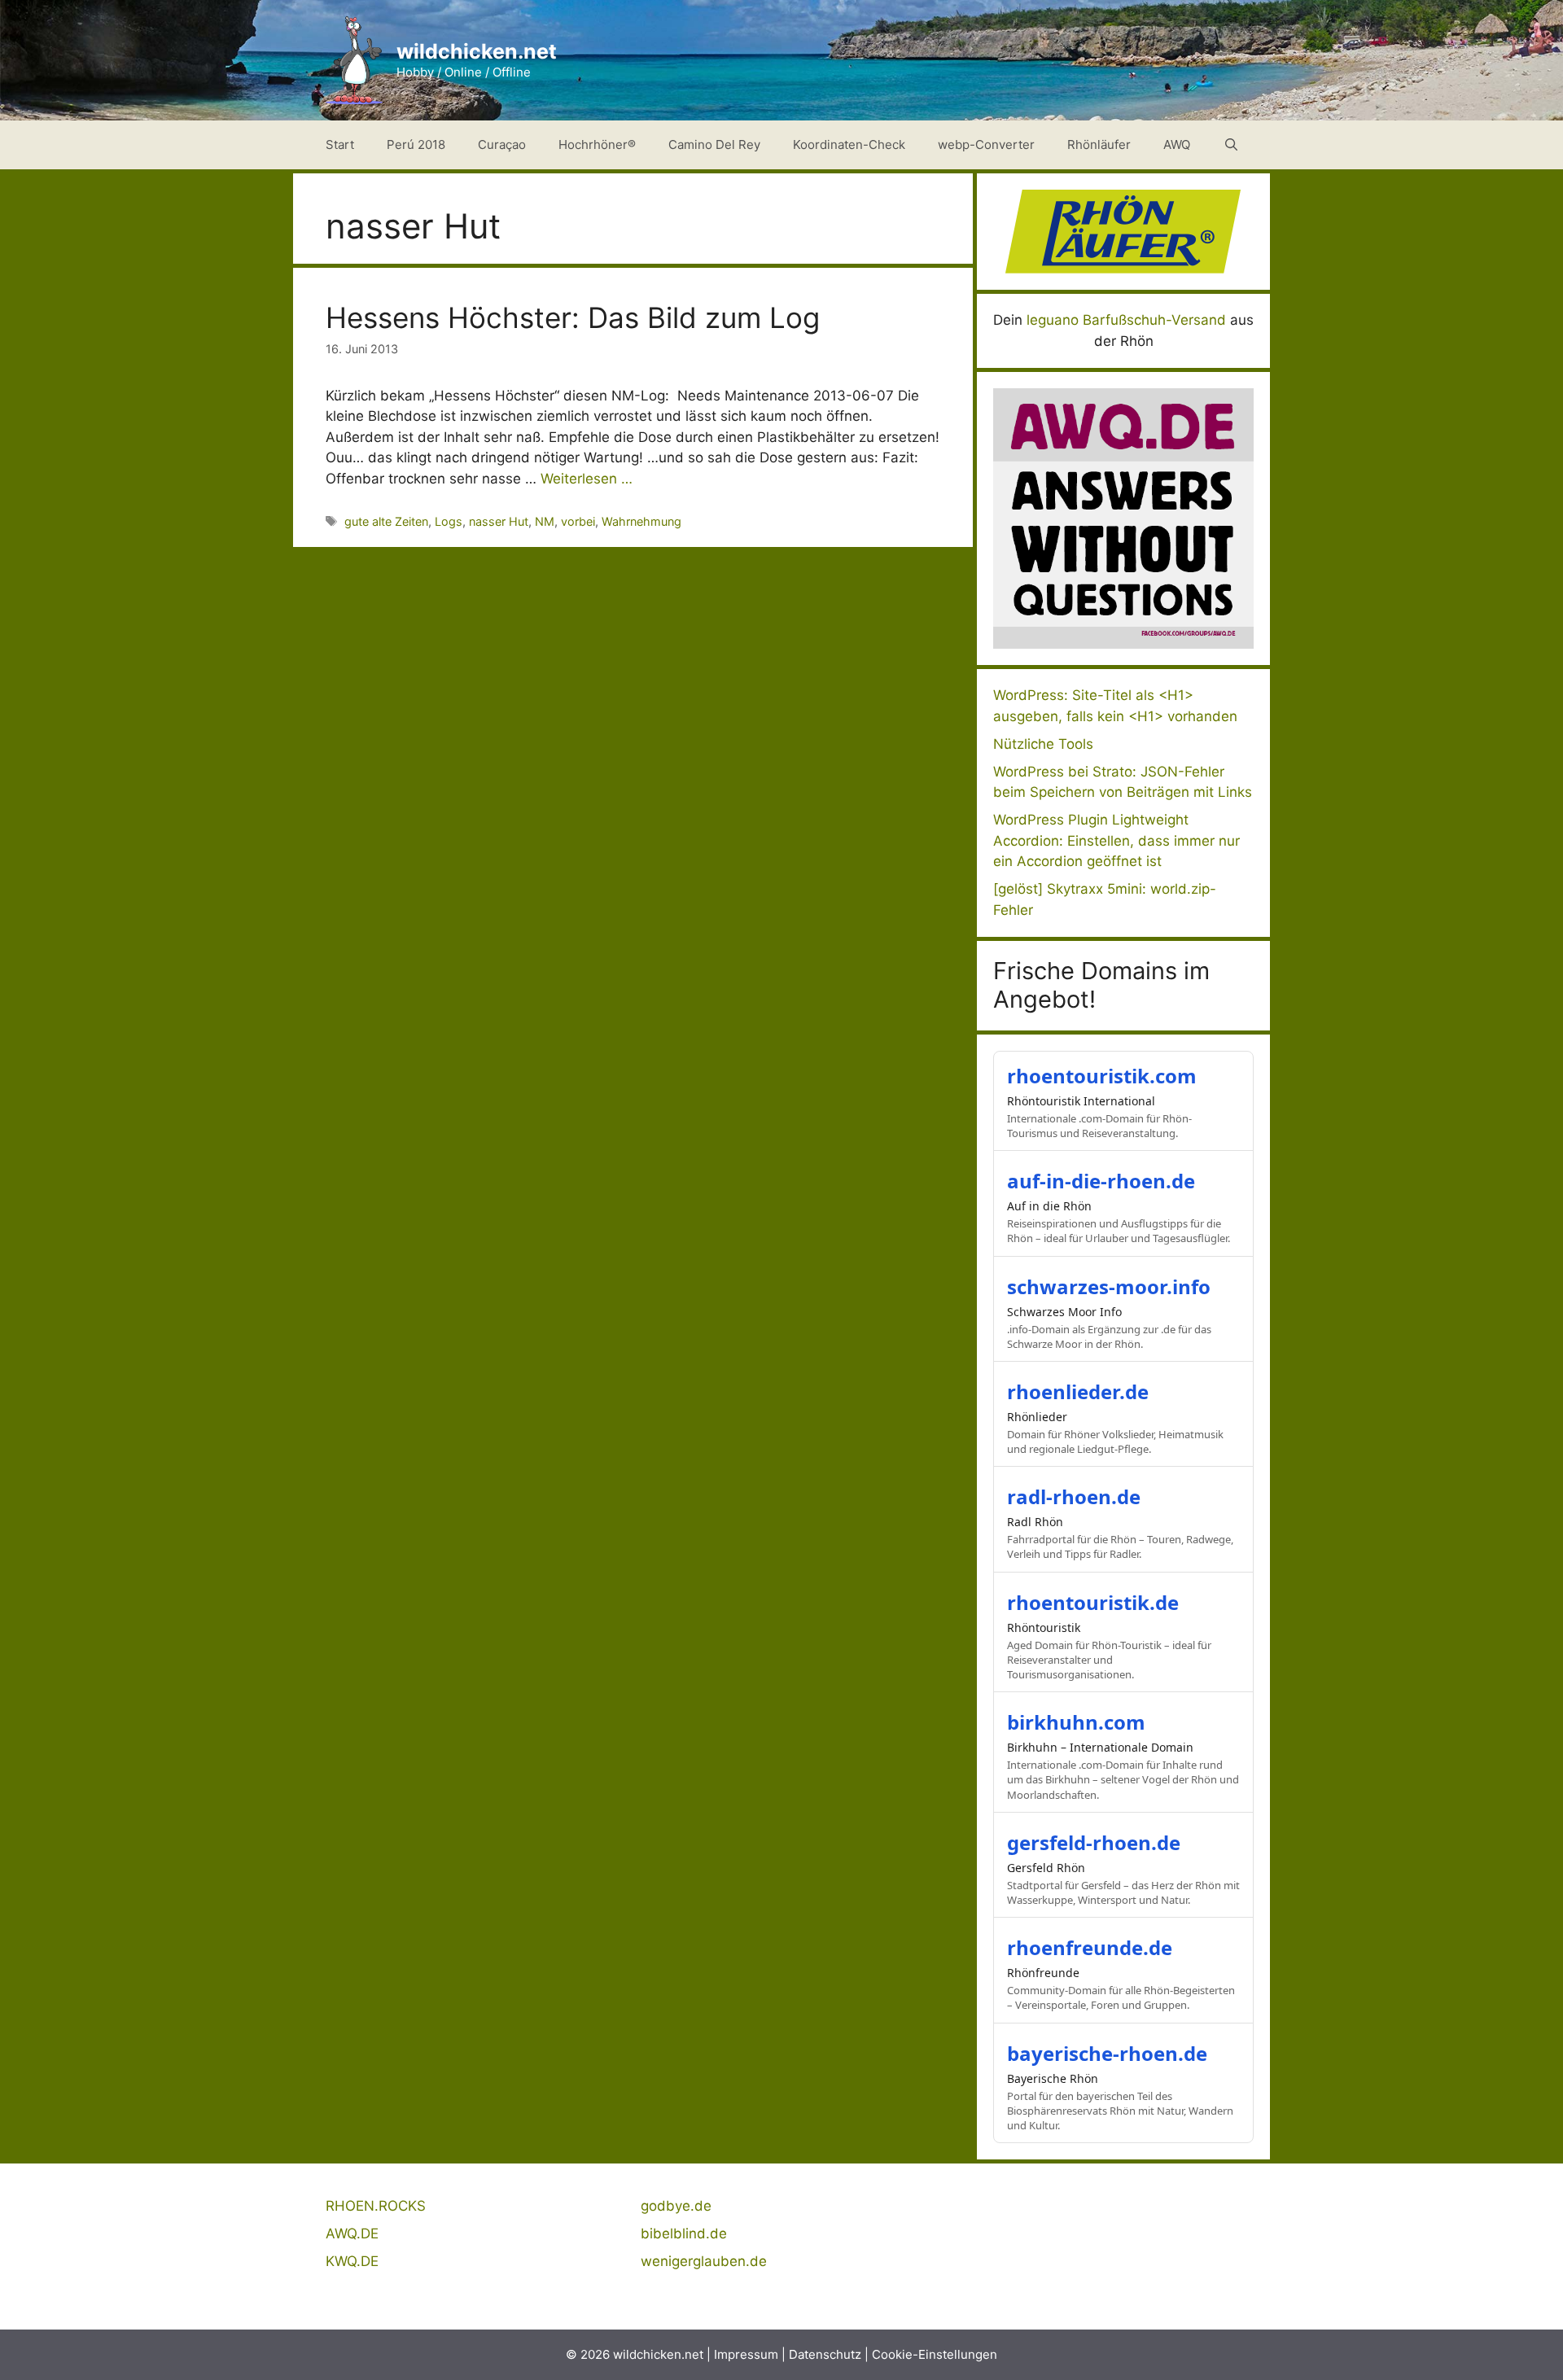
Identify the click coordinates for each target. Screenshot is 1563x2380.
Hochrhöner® (597, 144)
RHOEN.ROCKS (376, 2206)
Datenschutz (825, 2354)
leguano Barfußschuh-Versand (1126, 320)
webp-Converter (986, 144)
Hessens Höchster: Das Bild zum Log (573, 317)
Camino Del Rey (714, 144)
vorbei (578, 521)
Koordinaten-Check (849, 144)
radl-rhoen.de (1074, 1496)
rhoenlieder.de (1078, 1391)
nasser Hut (499, 521)
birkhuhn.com (1076, 1722)
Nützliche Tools (1043, 744)
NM (545, 521)
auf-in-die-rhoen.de (1101, 1181)
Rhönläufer (1099, 144)
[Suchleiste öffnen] (1231, 145)
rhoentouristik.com (1102, 1076)
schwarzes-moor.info (1109, 1286)
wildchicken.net (477, 51)
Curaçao (502, 144)
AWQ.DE (352, 2233)
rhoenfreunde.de (1090, 1947)
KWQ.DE (352, 2261)
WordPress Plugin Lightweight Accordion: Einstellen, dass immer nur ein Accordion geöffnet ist (1116, 840)
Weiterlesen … (587, 479)
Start (340, 144)
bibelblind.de (684, 2233)
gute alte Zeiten (386, 521)
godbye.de (676, 2206)
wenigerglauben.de (704, 2261)
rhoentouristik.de (1093, 1602)
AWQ (1177, 144)
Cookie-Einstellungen (935, 2354)
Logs (449, 521)
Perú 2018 (416, 144)
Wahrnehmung (641, 521)
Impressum (746, 2354)
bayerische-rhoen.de (1107, 2053)
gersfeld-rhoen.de (1094, 1842)
